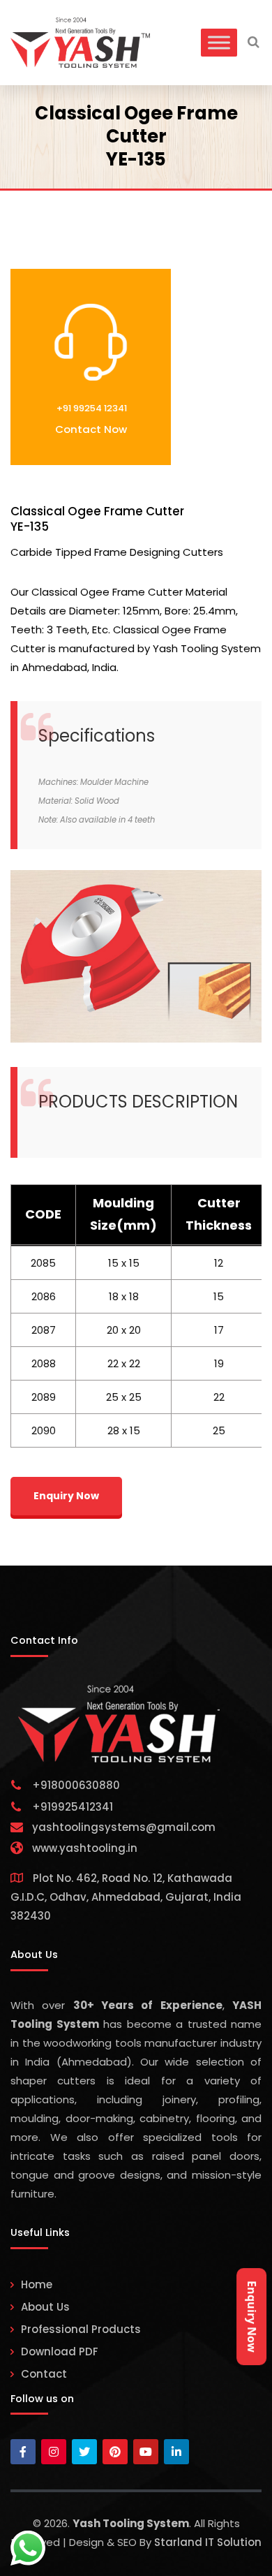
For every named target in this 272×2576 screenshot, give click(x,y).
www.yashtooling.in (85, 1848)
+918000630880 (76, 1785)
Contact (44, 2374)
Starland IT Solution (208, 2542)
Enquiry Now (252, 2317)
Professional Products (81, 2329)
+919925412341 (73, 1807)
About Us (45, 2307)
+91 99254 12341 (91, 408)
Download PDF (60, 2351)
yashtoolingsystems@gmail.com (124, 1827)
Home (37, 2284)
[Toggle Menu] (219, 42)
